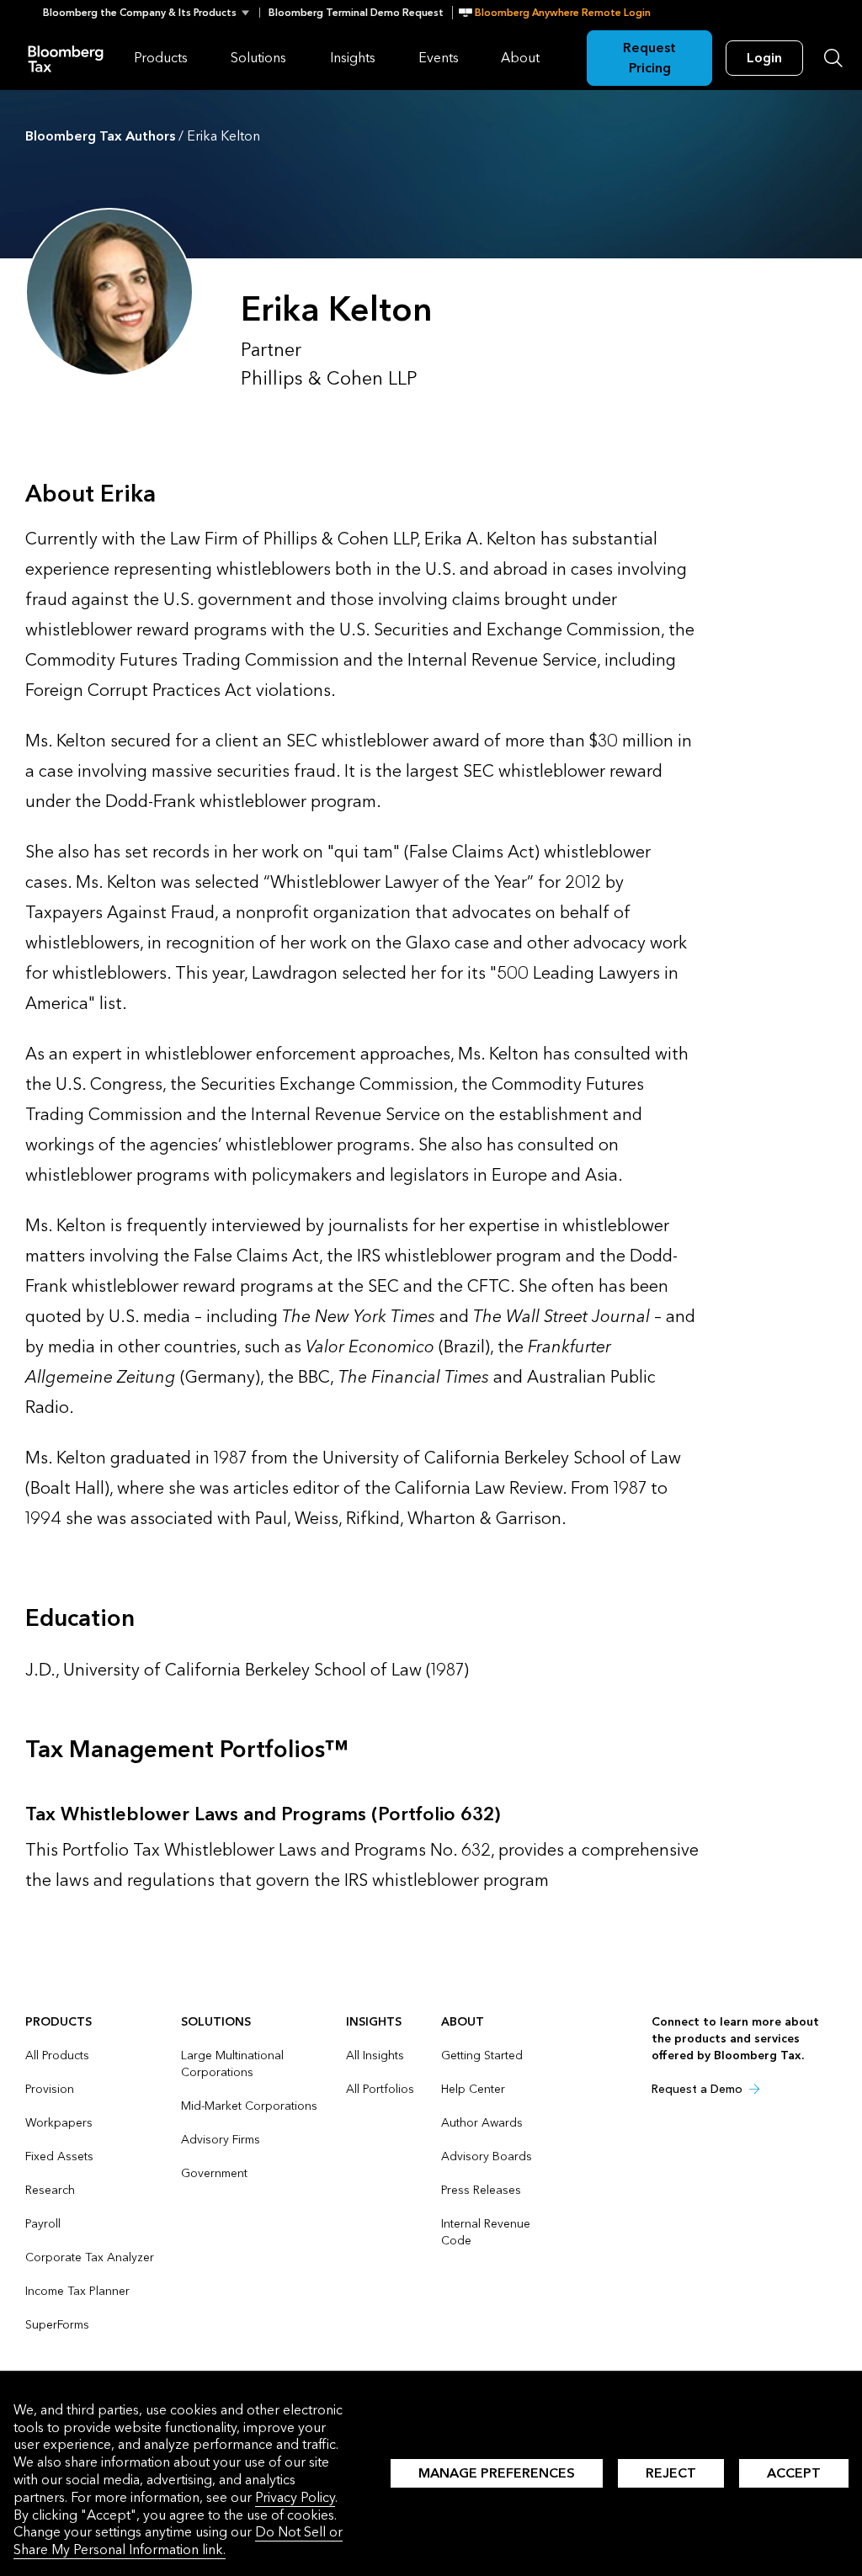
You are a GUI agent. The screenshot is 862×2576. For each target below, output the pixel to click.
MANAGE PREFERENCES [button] (497, 2473)
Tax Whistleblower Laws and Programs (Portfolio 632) (263, 1814)
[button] (151, 13)
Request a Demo (697, 2089)
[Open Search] (833, 58)
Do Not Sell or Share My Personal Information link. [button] (178, 2541)
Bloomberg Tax (66, 58)
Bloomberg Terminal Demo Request (356, 13)
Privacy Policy (295, 2497)
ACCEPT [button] (794, 2473)
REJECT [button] (671, 2473)
